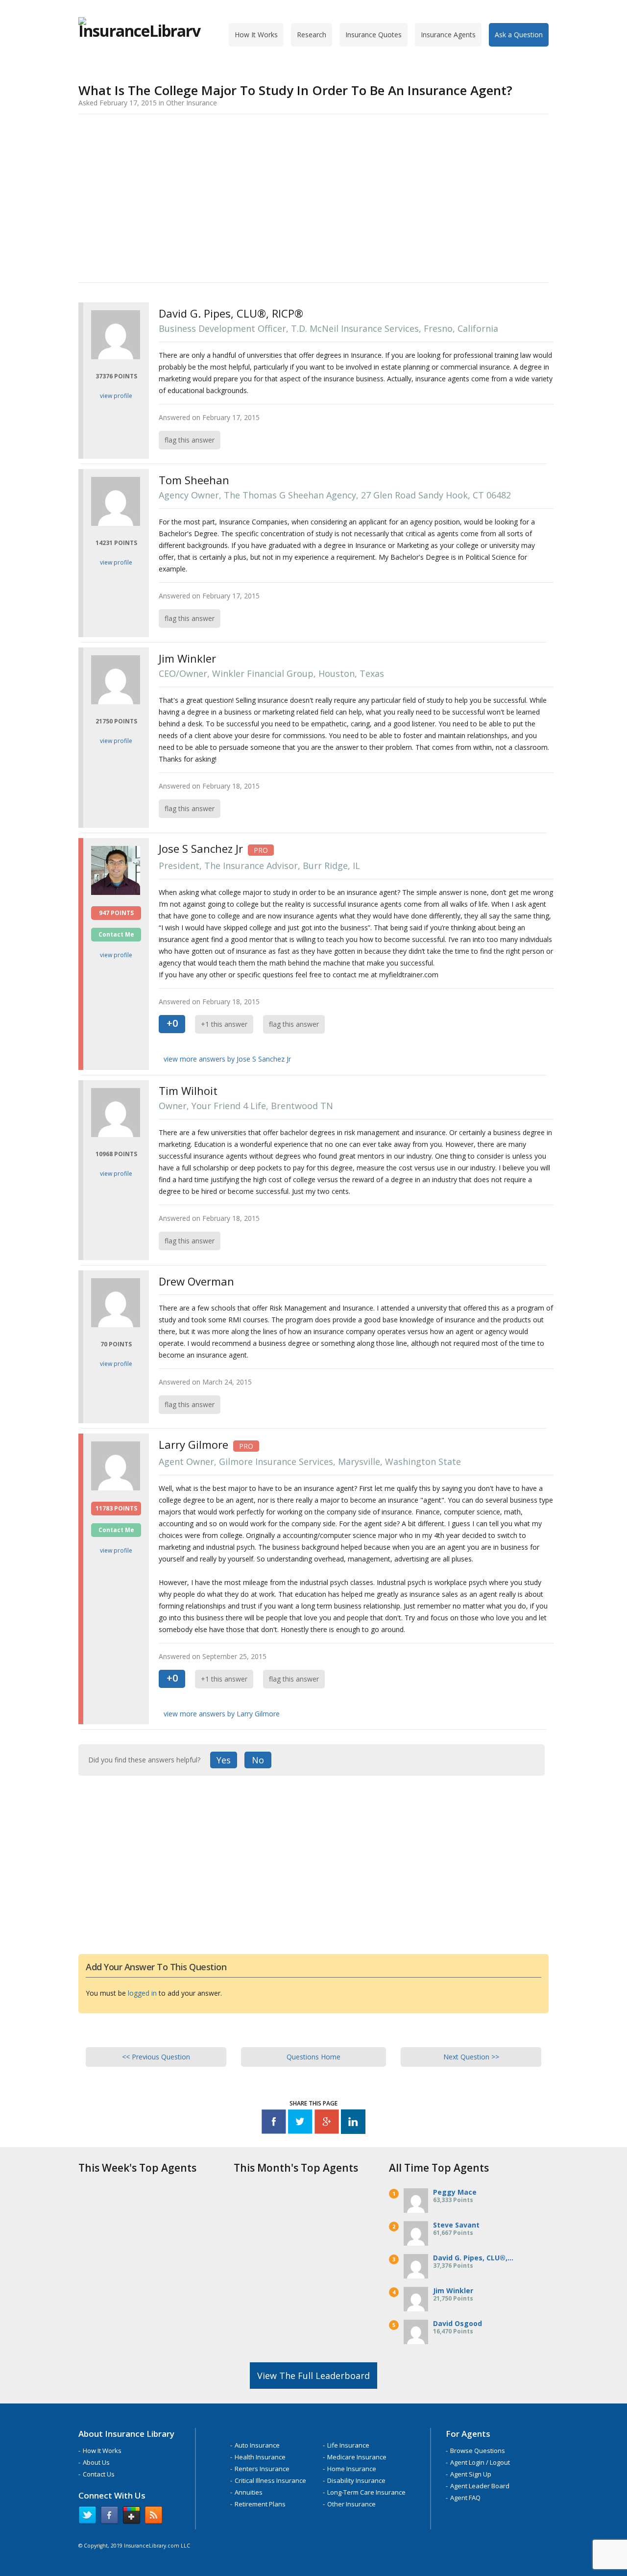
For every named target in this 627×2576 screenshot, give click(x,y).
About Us (96, 2462)
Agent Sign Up (471, 2474)
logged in (142, 1993)
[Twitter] (300, 2123)
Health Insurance (260, 2457)
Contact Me (116, 934)
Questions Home (313, 2057)
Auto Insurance (257, 2445)
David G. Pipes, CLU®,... (473, 2258)
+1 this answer (224, 1024)
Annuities (249, 2492)
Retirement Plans (260, 2504)
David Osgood (458, 2323)
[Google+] (327, 2123)
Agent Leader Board (480, 2486)
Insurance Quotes (374, 35)
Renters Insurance (262, 2469)
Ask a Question (519, 35)
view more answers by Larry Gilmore (222, 1714)
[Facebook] (274, 2123)
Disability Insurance (356, 2480)
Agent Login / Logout (480, 2462)
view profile (116, 396)
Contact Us (99, 2474)
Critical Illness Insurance (270, 2480)
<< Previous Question (156, 2057)
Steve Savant (456, 2225)
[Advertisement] (313, 197)
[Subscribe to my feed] (154, 2517)
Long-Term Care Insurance (366, 2492)
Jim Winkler (453, 2291)
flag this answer (190, 440)
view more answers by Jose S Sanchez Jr (227, 1059)
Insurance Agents (448, 35)
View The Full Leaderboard (313, 2376)
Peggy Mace (455, 2192)
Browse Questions (478, 2451)
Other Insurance (351, 2504)
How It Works (256, 35)
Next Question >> (471, 2057)
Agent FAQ (465, 2498)
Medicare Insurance (357, 2457)
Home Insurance (352, 2469)
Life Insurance (348, 2445)
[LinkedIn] (353, 2123)
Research (312, 35)
